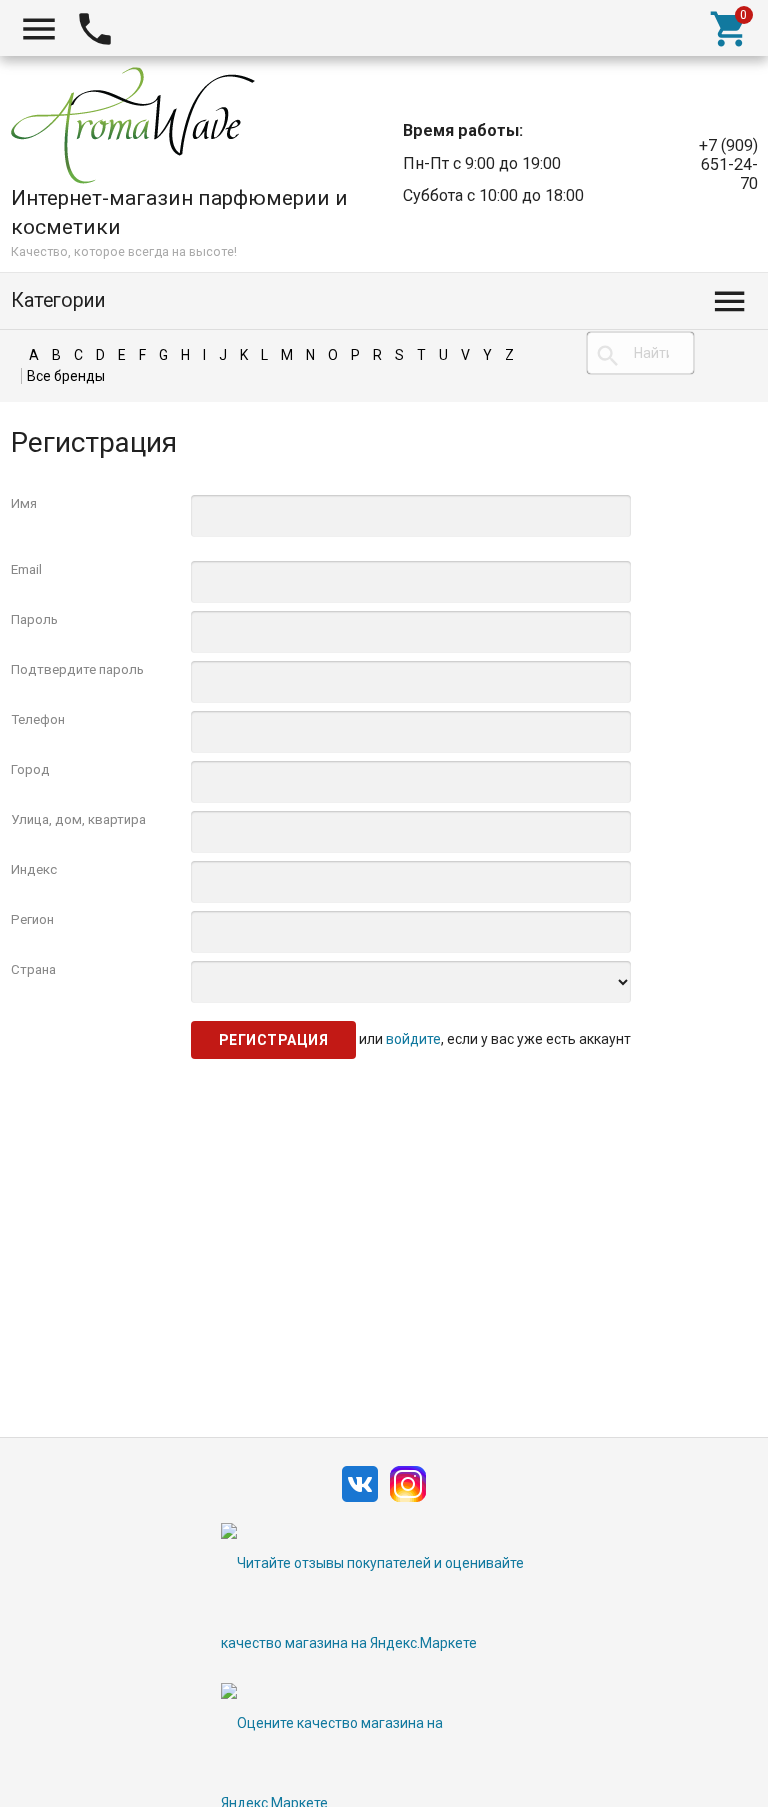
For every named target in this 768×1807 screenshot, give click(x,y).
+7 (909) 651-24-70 (728, 164)
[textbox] (640, 353)
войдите (413, 1038)
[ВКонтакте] (360, 1503)
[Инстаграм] (408, 1503)
